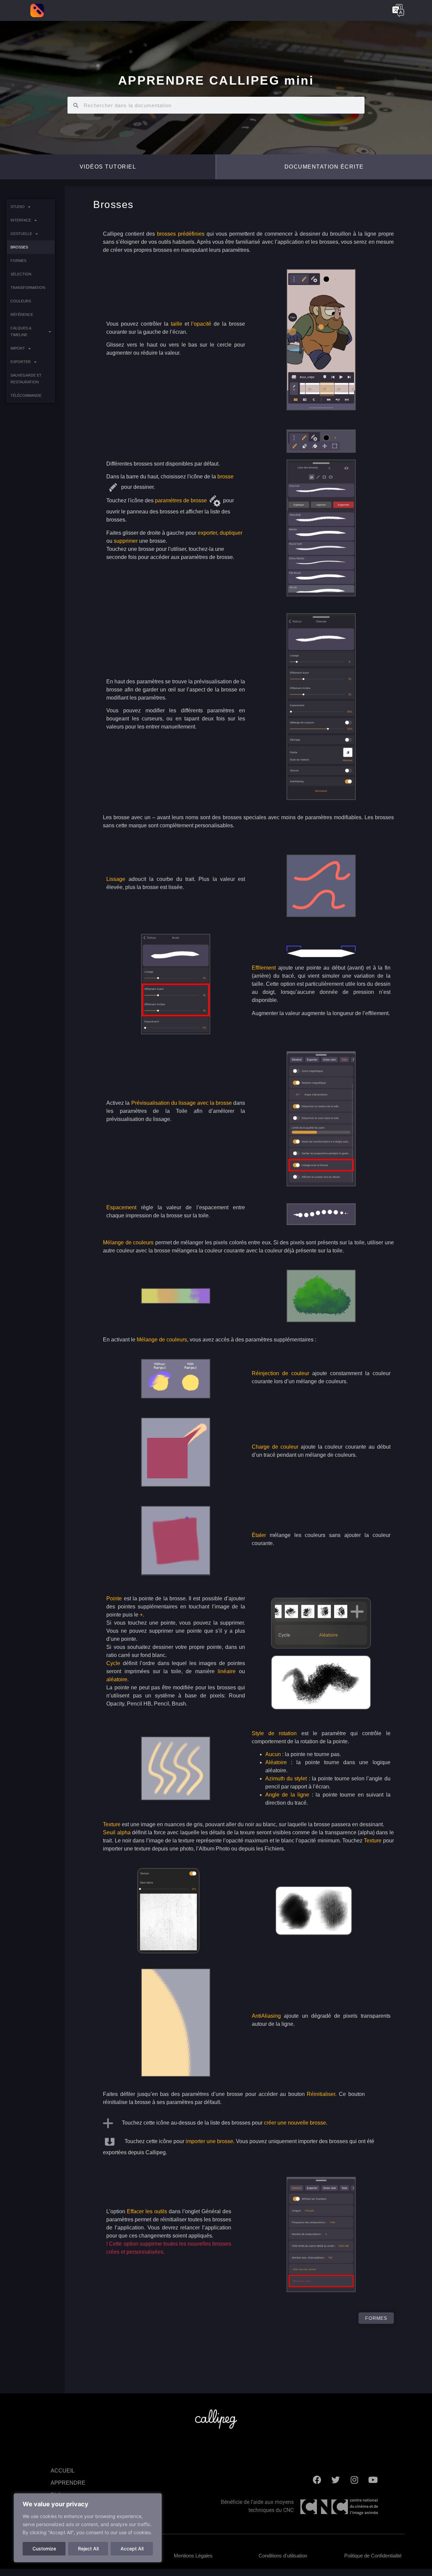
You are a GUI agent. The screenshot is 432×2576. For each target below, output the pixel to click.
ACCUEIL (63, 2471)
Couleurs (21, 301)
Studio (18, 207)
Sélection (21, 274)
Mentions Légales (193, 2556)
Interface (21, 220)
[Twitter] (336, 2480)
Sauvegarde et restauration (26, 379)
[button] (324, 167)
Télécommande (26, 395)
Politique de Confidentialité (373, 2556)
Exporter (21, 362)
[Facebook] (317, 2480)
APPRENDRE (68, 2483)
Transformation (28, 288)
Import (18, 348)
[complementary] (88, 2528)
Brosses (19, 247)
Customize (44, 2549)
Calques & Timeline (21, 331)
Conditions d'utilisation (283, 2556)
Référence (22, 315)
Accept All (132, 2549)
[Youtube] (373, 2480)
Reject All (88, 2549)
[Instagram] (354, 2480)
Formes (18, 261)
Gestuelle (21, 234)
